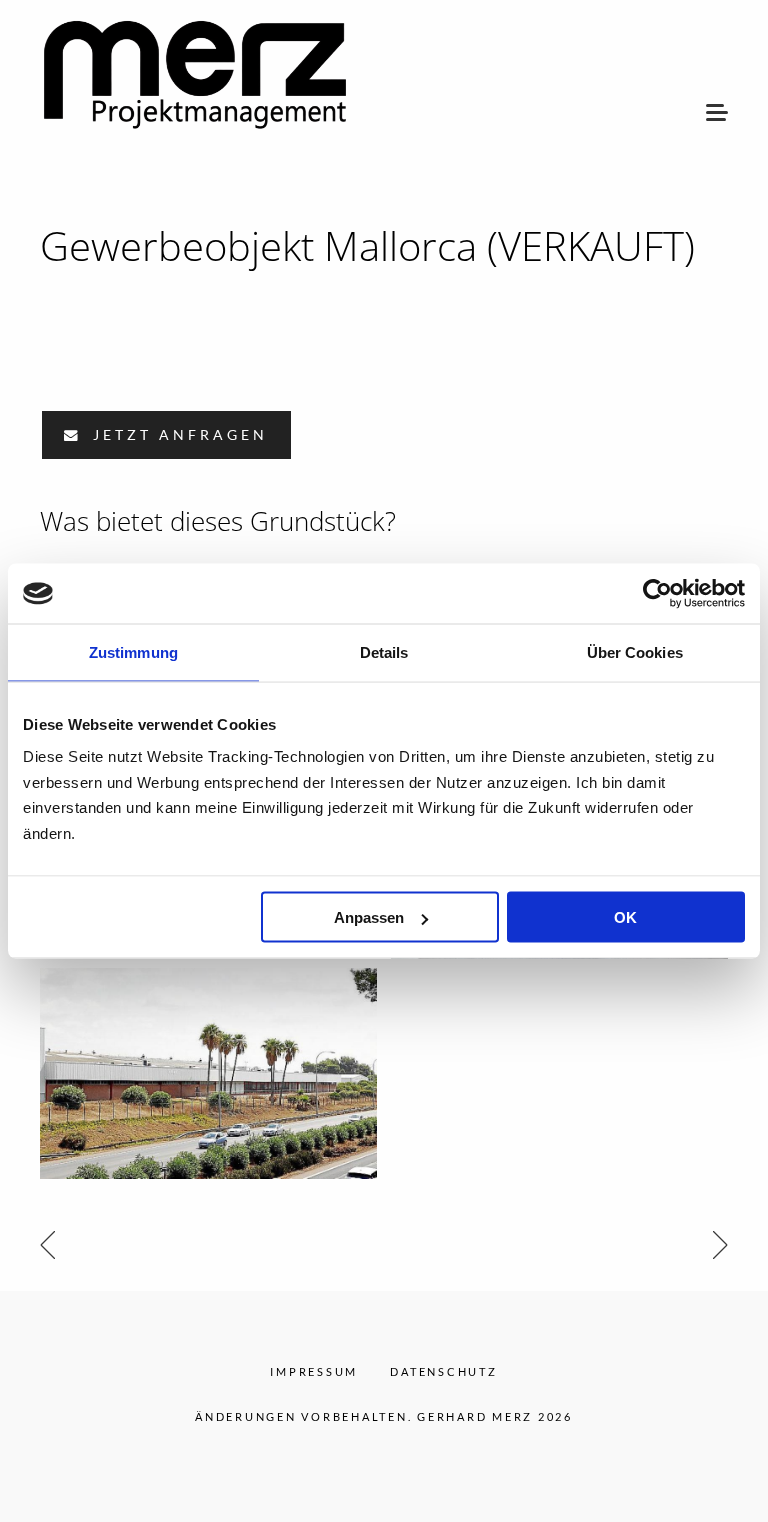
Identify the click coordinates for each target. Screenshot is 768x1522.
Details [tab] (384, 652)
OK (625, 917)
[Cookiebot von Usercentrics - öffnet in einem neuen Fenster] (657, 594)
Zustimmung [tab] (133, 652)
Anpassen (369, 917)
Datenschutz (443, 1371)
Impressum (314, 1371)
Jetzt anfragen (177, 435)
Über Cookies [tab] (635, 652)
